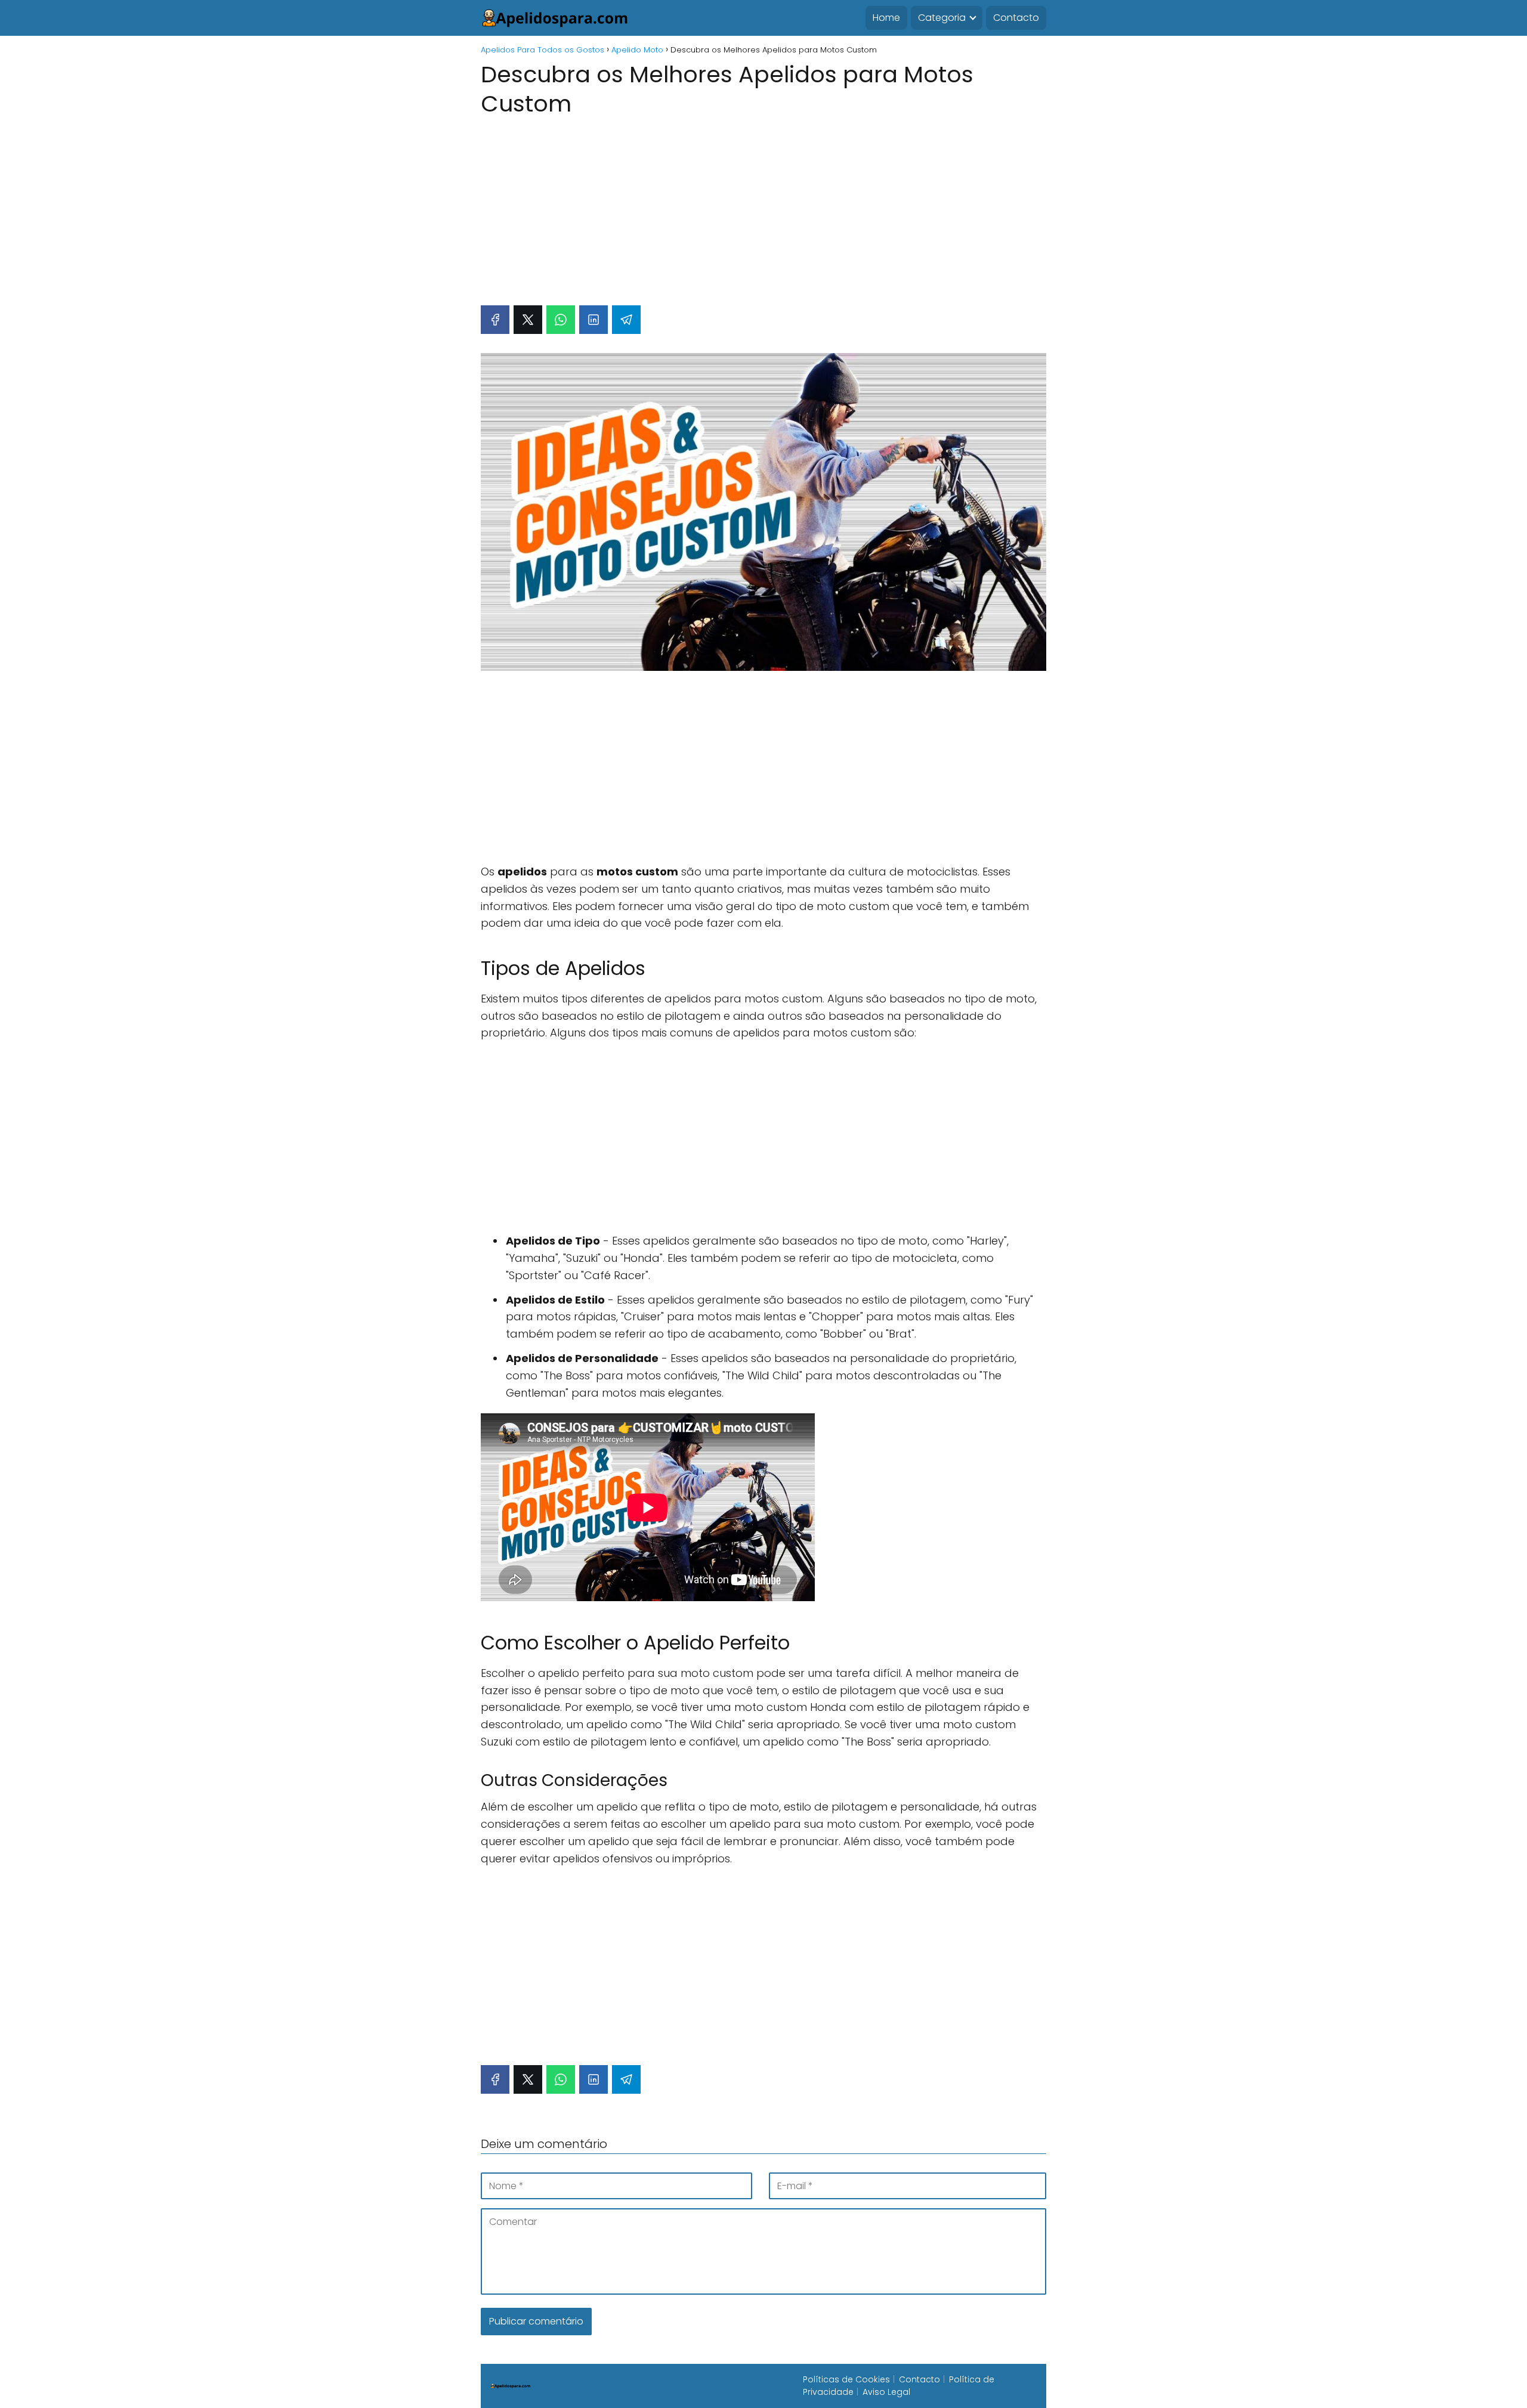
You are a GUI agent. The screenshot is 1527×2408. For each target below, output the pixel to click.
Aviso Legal (886, 2392)
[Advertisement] (763, 205)
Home (886, 18)
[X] (528, 320)
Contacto (1016, 18)
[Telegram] (626, 320)
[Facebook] (495, 320)
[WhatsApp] (561, 320)
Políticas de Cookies (846, 2379)
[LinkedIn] (594, 320)
